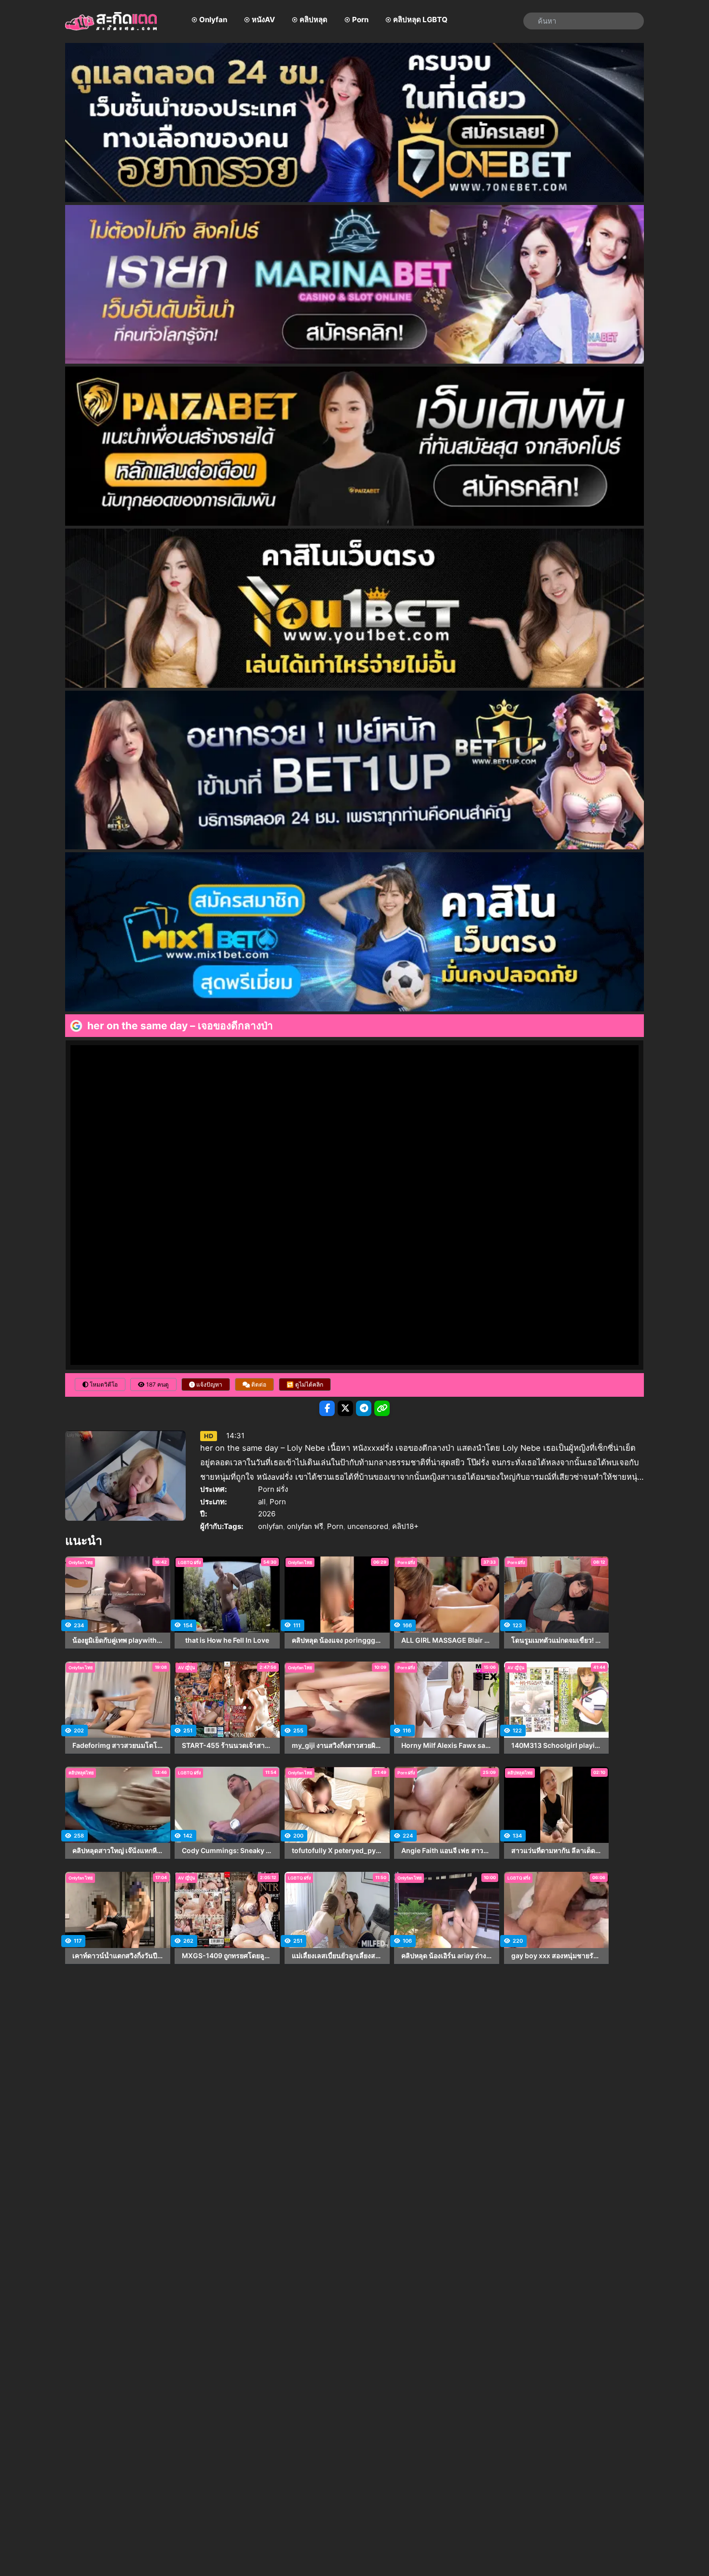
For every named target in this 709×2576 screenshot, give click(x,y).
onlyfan (271, 1526)
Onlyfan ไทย (81, 1562)
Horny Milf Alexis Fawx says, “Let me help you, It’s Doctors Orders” (447, 1745)
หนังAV (263, 20)
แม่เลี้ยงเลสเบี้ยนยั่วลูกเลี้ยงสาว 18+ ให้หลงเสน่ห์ (337, 1956)
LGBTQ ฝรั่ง (189, 1562)
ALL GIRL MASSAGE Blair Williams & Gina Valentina (447, 1640)
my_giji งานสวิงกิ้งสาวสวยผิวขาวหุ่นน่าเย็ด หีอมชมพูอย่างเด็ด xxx (337, 1745)
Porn (360, 20)
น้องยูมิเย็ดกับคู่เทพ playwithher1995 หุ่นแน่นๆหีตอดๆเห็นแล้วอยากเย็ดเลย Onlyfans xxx (118, 1640)
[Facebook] (327, 1408)
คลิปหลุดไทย (81, 1773)
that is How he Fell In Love (227, 1640)
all (262, 1502)
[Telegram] (364, 1408)
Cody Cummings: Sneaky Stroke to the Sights (227, 1851)
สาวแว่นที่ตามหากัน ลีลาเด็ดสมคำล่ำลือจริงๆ (557, 1851)
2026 (267, 1514)
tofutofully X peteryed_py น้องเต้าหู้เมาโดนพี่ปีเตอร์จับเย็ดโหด (337, 1851)
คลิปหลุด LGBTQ (420, 20)
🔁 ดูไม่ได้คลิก (305, 1384)
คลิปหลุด (314, 20)
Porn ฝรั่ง (273, 1489)
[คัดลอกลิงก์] (382, 1408)
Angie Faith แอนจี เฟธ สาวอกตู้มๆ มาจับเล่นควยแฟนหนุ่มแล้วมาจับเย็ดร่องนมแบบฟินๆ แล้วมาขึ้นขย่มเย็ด (447, 1851)
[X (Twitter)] (345, 1408)
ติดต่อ (258, 1384)
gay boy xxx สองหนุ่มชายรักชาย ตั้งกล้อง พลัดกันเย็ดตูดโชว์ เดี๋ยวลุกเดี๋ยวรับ (557, 1956)
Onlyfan (213, 20)
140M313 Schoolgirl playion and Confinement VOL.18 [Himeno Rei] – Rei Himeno (557, 1745)
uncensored (368, 1526)
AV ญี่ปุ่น (186, 1668)
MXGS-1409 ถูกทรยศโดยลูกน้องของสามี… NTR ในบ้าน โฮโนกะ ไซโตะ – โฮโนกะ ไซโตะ (227, 1956)
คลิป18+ (405, 1526)
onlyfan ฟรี (305, 1526)
